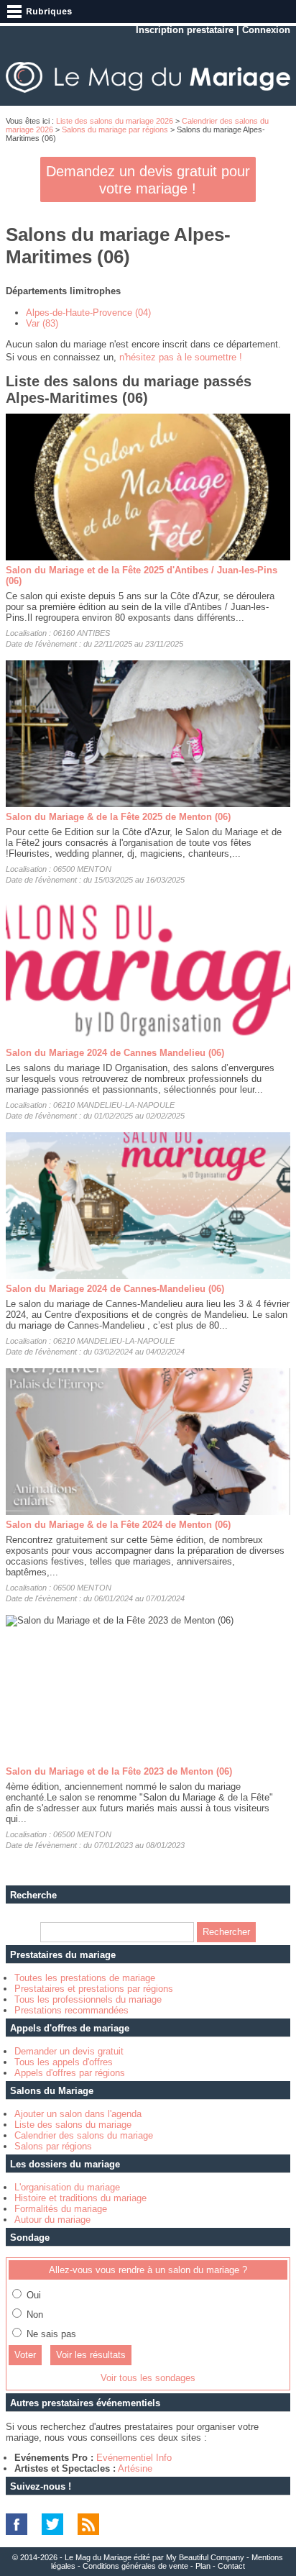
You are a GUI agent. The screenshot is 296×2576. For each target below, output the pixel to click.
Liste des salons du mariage (73, 2125)
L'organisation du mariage (67, 2187)
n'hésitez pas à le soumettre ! (181, 357)
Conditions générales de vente (135, 2566)
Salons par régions (53, 2146)
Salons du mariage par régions (115, 129)
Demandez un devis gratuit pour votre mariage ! (148, 180)
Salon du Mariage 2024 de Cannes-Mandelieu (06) (115, 1289)
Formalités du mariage (61, 2209)
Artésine (135, 2468)
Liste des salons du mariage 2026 (115, 121)
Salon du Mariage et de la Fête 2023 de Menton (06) (119, 1771)
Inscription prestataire (185, 30)
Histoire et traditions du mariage (80, 2198)
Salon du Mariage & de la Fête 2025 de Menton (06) (118, 817)
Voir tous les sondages (148, 2378)
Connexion (266, 30)
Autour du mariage (52, 2220)
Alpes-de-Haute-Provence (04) (88, 313)
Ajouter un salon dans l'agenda (78, 2114)
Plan (203, 2566)
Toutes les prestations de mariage (85, 1978)
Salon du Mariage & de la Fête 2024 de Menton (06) (118, 1525)
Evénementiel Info (134, 2458)
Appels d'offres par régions (70, 2073)
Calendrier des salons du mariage (84, 2135)
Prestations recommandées (71, 2010)
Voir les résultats (91, 2355)
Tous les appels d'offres (64, 2062)
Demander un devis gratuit (69, 2051)
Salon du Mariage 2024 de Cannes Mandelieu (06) (115, 1053)
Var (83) (42, 323)
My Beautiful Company (205, 2557)
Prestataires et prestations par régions (94, 1989)
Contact (231, 2566)
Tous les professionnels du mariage (88, 1999)
